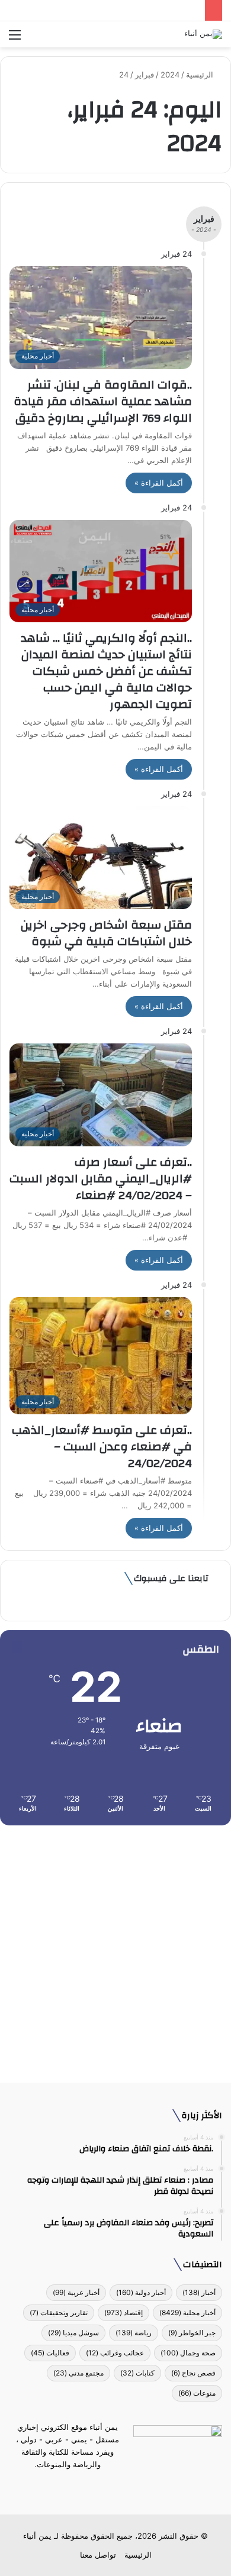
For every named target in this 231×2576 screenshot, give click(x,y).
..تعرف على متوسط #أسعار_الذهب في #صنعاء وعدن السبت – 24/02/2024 (102, 1447)
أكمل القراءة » (159, 483)
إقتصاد (123, 2312)
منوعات (197, 2393)
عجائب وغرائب (115, 2353)
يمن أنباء (37, 2536)
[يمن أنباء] (203, 34)
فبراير (145, 75)
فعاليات (50, 2353)
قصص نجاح (193, 2373)
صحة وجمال (188, 2353)
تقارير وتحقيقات (59, 2312)
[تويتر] (123, 2487)
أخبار (199, 2292)
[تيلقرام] (108, 2487)
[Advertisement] (115, 1950)
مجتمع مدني (78, 2373)
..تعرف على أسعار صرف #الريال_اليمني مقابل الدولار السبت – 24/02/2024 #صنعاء (101, 1179)
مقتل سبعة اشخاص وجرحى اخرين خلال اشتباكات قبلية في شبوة (106, 933)
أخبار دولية (141, 2292)
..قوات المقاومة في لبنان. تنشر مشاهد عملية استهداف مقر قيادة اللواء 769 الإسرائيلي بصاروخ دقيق (101, 401)
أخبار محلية (187, 2312)
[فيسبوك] (137, 2487)
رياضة (134, 2333)
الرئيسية (201, 75)
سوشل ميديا (73, 2333)
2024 (170, 75)
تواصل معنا (98, 2555)
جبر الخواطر (192, 2333)
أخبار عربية (76, 2292)
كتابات (137, 2373)
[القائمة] (15, 39)
